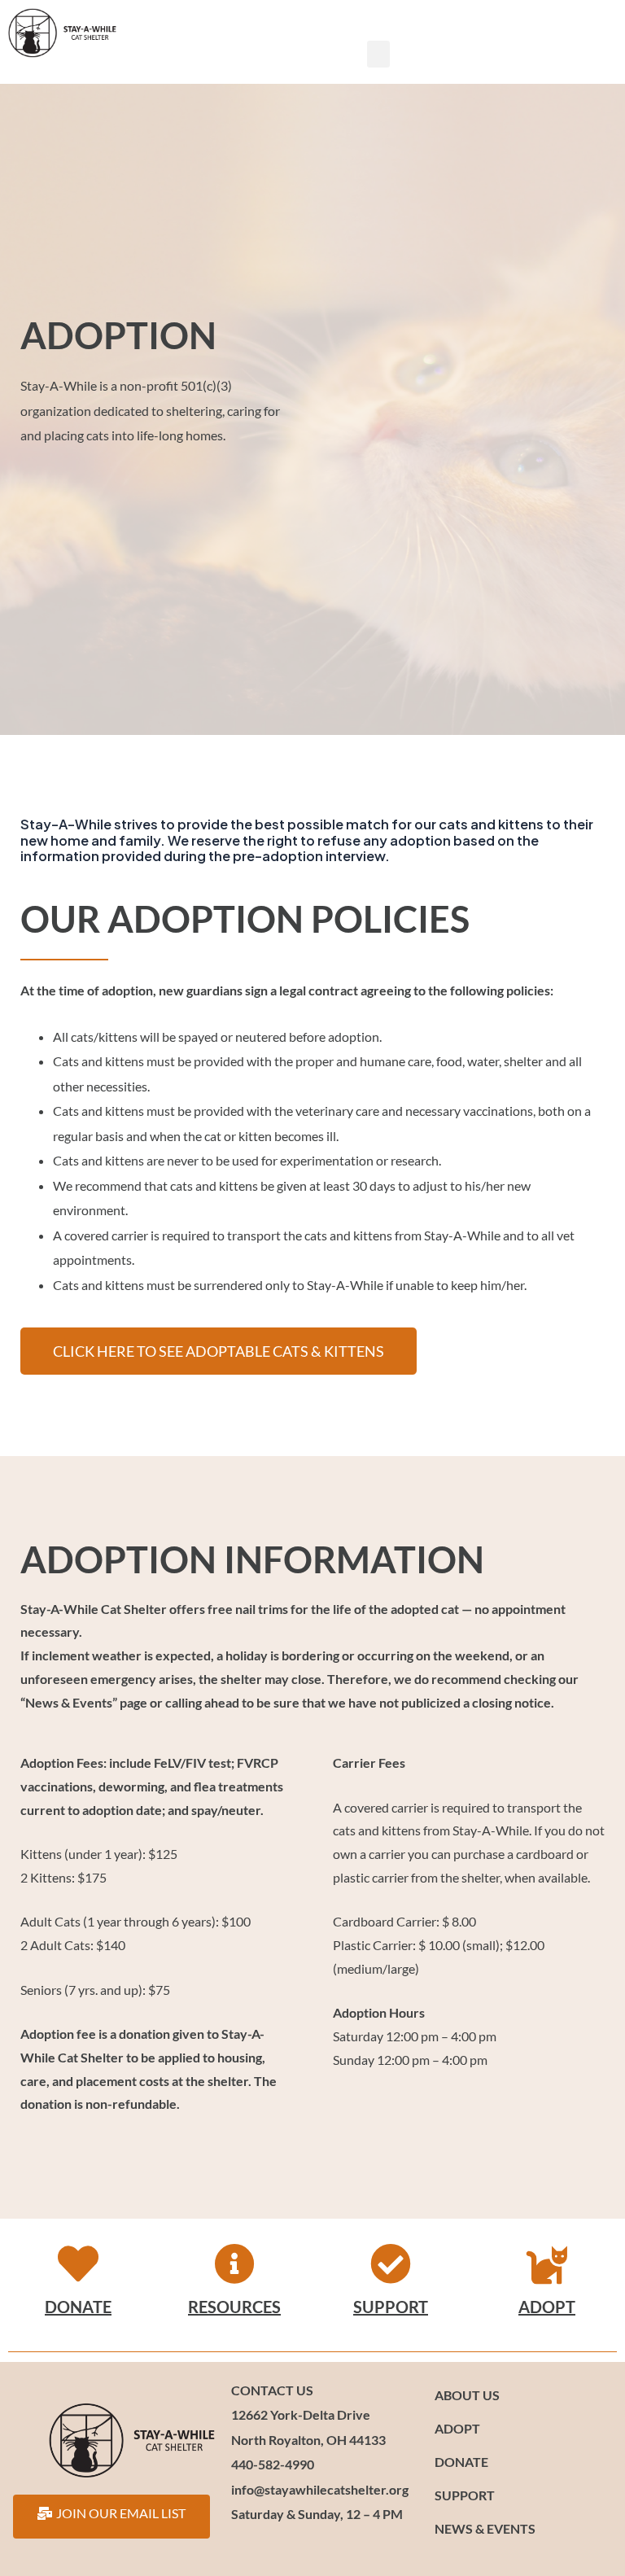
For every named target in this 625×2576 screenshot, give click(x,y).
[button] (378, 54)
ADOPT (547, 2307)
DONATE (78, 2307)
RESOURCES (234, 2307)
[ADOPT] (547, 2263)
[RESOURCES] (234, 2263)
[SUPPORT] (391, 2263)
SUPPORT (391, 2307)
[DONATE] (78, 2263)
